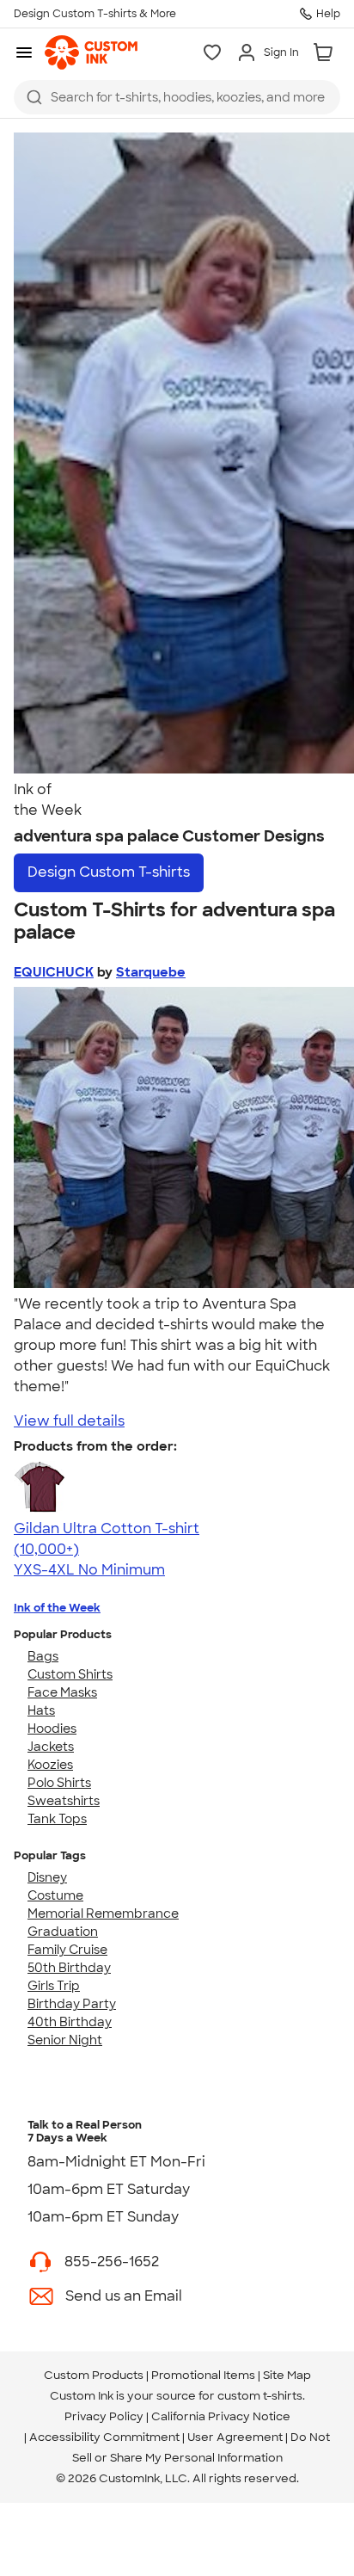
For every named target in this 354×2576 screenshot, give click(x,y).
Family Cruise (67, 1950)
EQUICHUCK (54, 972)
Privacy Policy (104, 2416)
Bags (43, 1656)
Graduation (63, 1932)
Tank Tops (57, 1819)
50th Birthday (69, 1968)
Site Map (287, 2375)
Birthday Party (72, 2004)
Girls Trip (54, 1986)
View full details (69, 1421)
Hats (41, 1710)
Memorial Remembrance (103, 1914)
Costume (55, 1895)
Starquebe (151, 972)
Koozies (50, 1765)
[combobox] (177, 97)
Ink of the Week (57, 1608)
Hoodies (52, 1729)
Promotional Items (203, 2375)
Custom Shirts (70, 1674)
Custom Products (94, 2375)
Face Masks (62, 1692)
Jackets (51, 1747)
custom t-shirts (260, 2396)
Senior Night (65, 2040)
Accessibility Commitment (104, 2437)
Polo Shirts (59, 1783)
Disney (47, 1877)
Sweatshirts (64, 1801)
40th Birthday (70, 2022)
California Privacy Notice (221, 2416)
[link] (91, 52)
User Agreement (235, 2437)
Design (109, 872)
